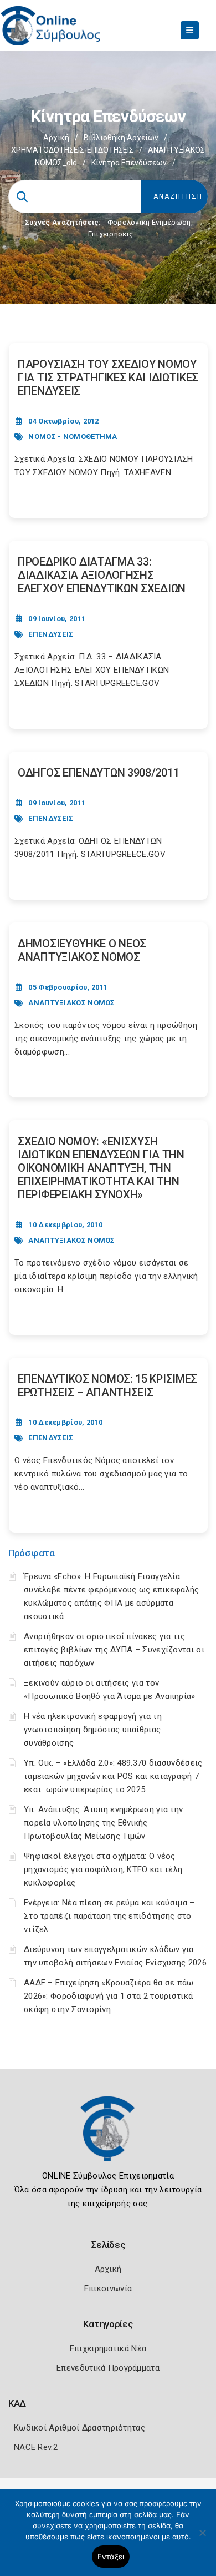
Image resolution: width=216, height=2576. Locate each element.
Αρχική (56, 138)
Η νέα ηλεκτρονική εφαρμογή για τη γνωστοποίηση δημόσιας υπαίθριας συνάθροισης (93, 1730)
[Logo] (108, 2137)
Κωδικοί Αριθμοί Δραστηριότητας (79, 2428)
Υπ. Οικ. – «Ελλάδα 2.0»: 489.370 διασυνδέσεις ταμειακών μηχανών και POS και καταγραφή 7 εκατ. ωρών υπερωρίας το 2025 (113, 1776)
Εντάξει (111, 2557)
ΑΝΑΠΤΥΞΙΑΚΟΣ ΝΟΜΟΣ (71, 1003)
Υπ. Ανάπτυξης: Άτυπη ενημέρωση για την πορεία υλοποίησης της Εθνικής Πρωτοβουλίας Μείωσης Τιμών (103, 1823)
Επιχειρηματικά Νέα (108, 2348)
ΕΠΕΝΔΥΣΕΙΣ (51, 634)
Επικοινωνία (108, 2288)
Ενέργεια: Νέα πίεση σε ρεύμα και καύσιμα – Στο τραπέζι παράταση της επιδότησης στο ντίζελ (109, 1916)
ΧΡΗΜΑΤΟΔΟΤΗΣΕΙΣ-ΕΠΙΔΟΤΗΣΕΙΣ (72, 150)
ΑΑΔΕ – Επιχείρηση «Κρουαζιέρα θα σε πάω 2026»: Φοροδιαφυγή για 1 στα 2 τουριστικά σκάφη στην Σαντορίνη (109, 1996)
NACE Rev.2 (36, 2447)
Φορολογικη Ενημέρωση (149, 222)
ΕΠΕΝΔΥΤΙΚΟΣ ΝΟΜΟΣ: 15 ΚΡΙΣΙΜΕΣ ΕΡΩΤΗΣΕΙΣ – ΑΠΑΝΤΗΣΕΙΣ (107, 1385)
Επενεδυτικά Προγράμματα (108, 2368)
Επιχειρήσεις (111, 234)
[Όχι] (202, 2538)
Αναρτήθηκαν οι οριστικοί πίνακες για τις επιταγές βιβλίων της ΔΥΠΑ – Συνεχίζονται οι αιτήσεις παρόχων (114, 1650)
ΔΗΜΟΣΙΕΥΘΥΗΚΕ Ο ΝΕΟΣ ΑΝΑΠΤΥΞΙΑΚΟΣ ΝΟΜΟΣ (82, 950)
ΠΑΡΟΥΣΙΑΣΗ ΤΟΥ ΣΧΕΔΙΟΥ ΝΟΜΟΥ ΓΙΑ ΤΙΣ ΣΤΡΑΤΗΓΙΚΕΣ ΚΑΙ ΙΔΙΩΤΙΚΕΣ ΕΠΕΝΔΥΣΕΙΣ (108, 377)
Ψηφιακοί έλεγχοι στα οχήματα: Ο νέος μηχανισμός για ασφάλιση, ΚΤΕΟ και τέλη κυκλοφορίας (103, 1869)
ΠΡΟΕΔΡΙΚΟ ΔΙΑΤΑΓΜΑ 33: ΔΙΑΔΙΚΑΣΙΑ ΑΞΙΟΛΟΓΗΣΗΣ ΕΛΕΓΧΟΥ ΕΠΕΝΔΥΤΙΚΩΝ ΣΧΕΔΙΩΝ (102, 575)
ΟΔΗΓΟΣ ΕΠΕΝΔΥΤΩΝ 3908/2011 (98, 773)
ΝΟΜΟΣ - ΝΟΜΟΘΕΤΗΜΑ (73, 437)
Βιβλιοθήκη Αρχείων (121, 138)
